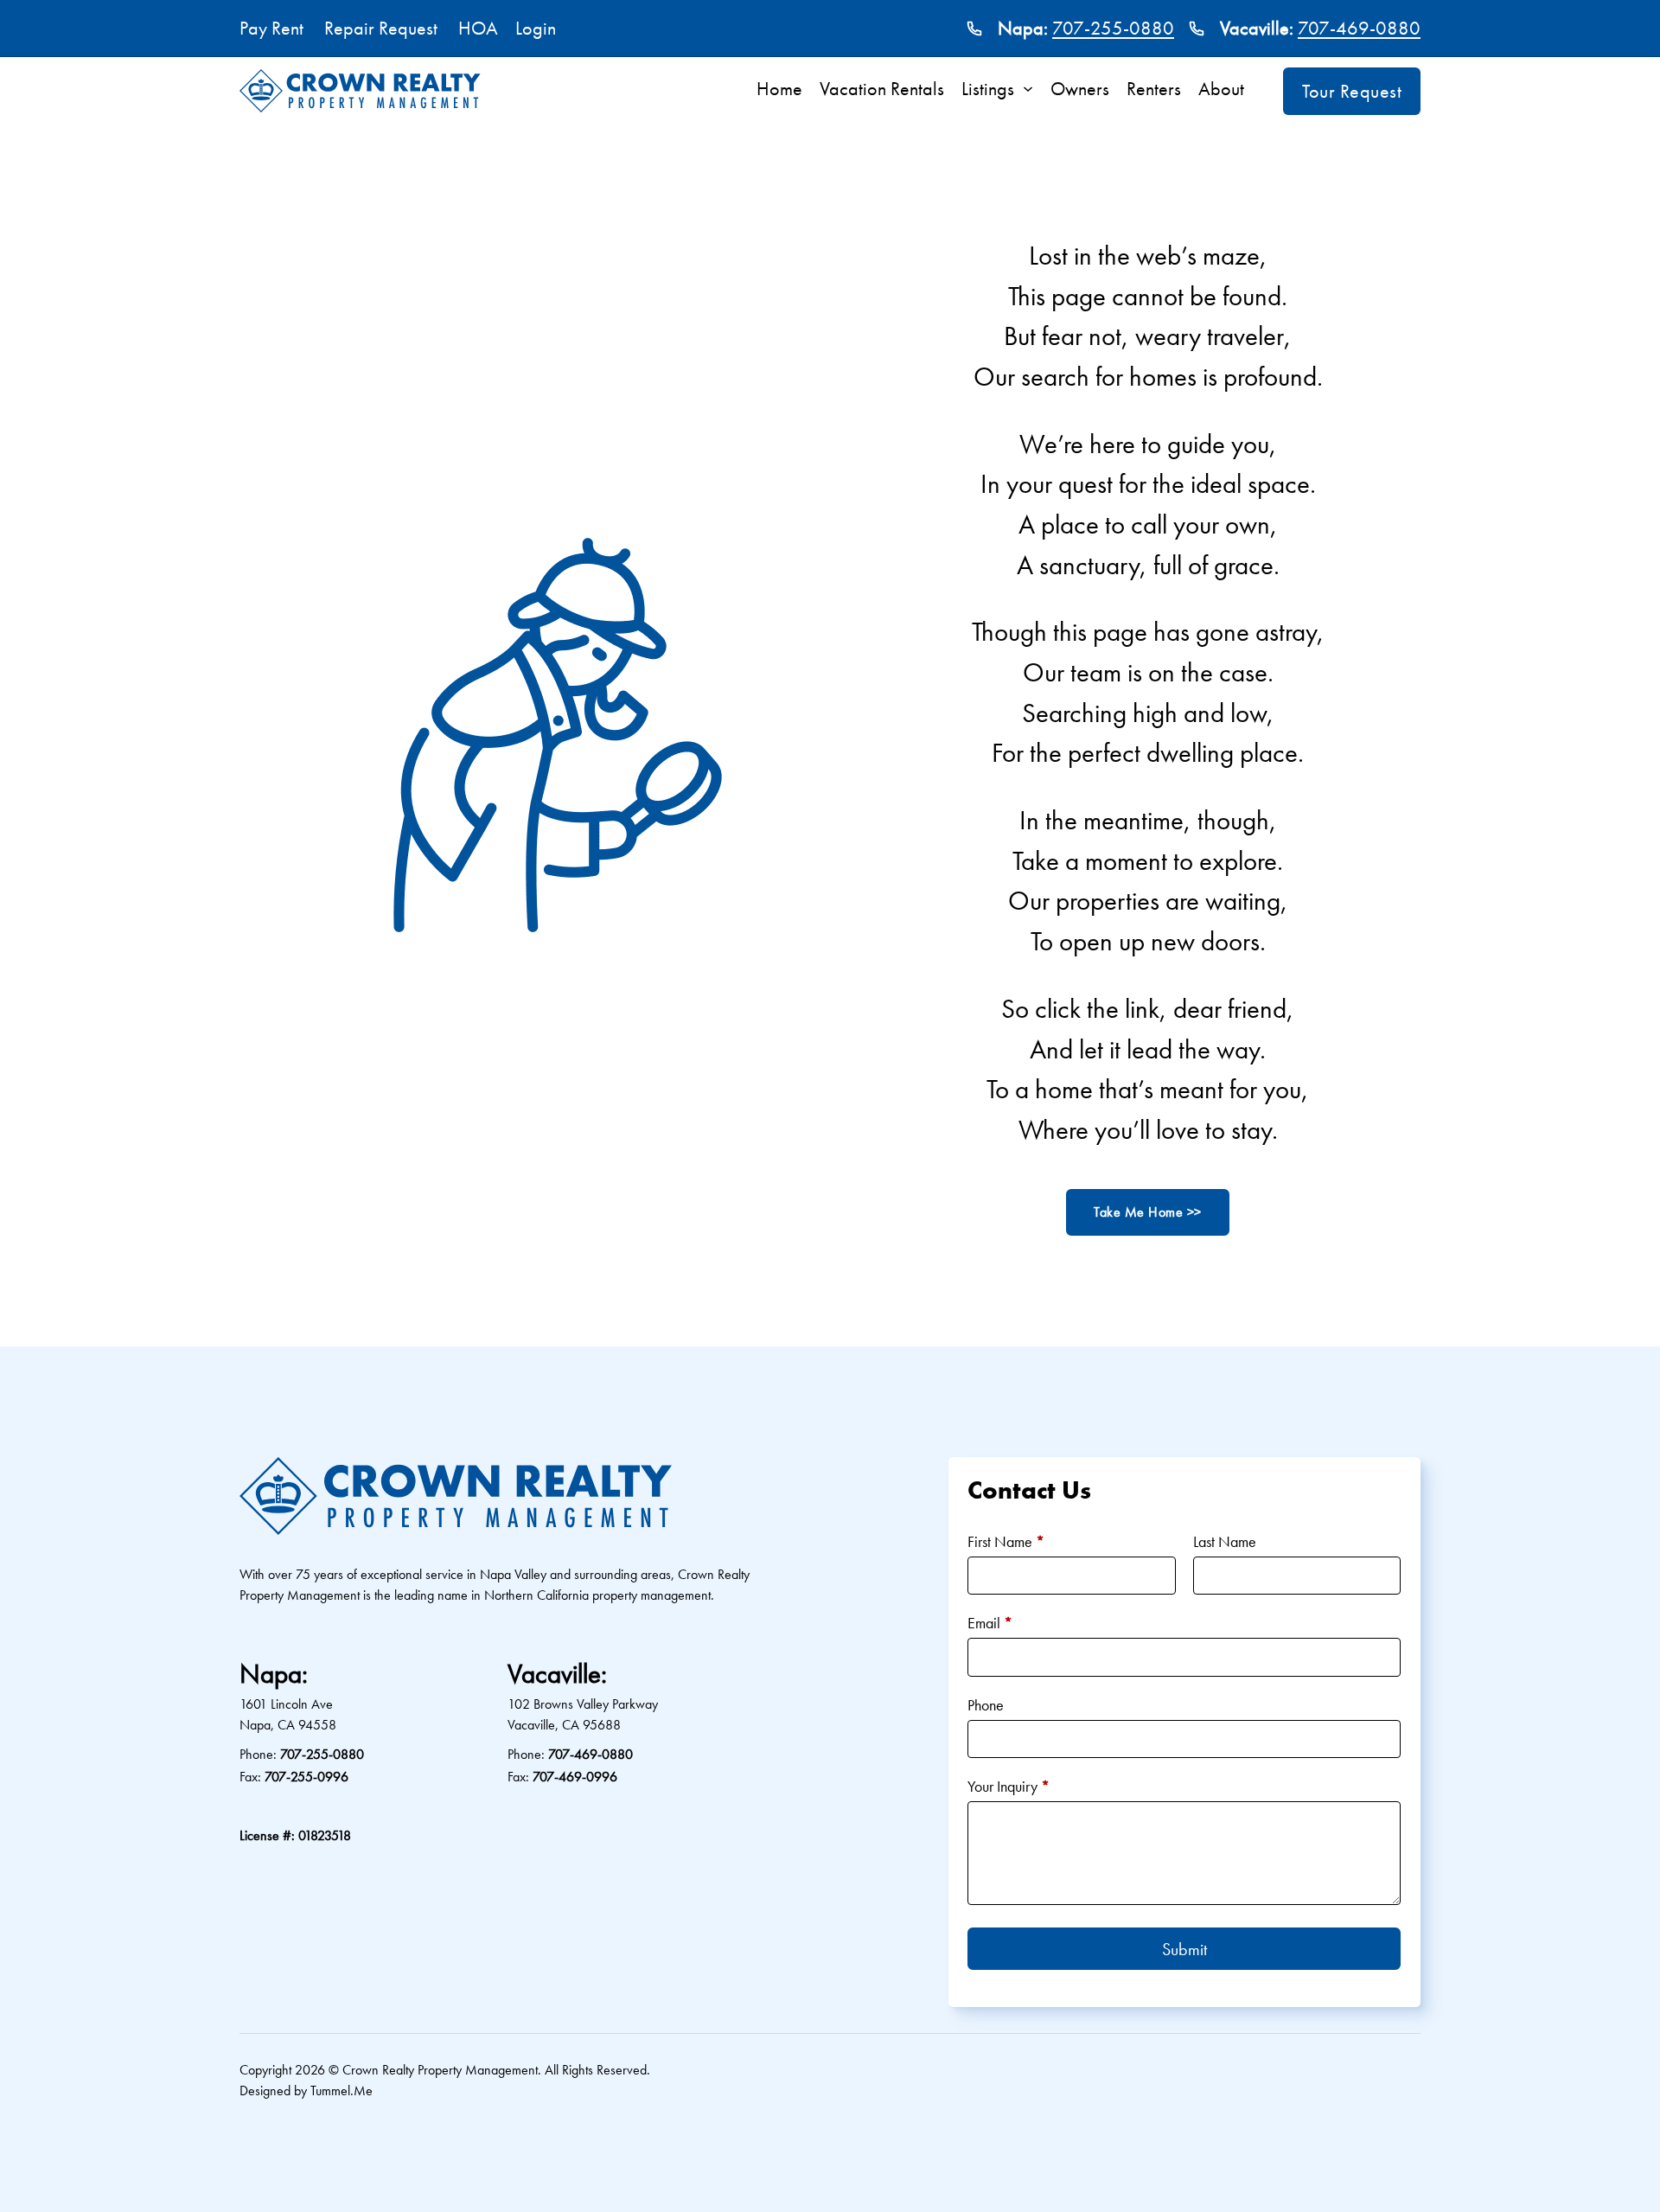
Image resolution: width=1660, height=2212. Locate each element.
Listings (988, 89)
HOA (478, 28)
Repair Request (381, 28)
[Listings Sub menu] (1032, 89)
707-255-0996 (306, 1777)
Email (990, 1623)
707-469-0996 (575, 1777)
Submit (1184, 1949)
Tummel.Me (342, 2091)
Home (779, 89)
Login (536, 28)
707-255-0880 (1113, 28)
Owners (1080, 89)
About (1221, 89)
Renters (1154, 89)
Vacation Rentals (882, 89)
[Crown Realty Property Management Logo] (360, 91)
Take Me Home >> (1148, 1212)
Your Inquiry (1009, 1786)
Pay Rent (271, 28)
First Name (1006, 1541)
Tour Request (1352, 91)
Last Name (1225, 1541)
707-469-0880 (1359, 28)
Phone (986, 1705)
